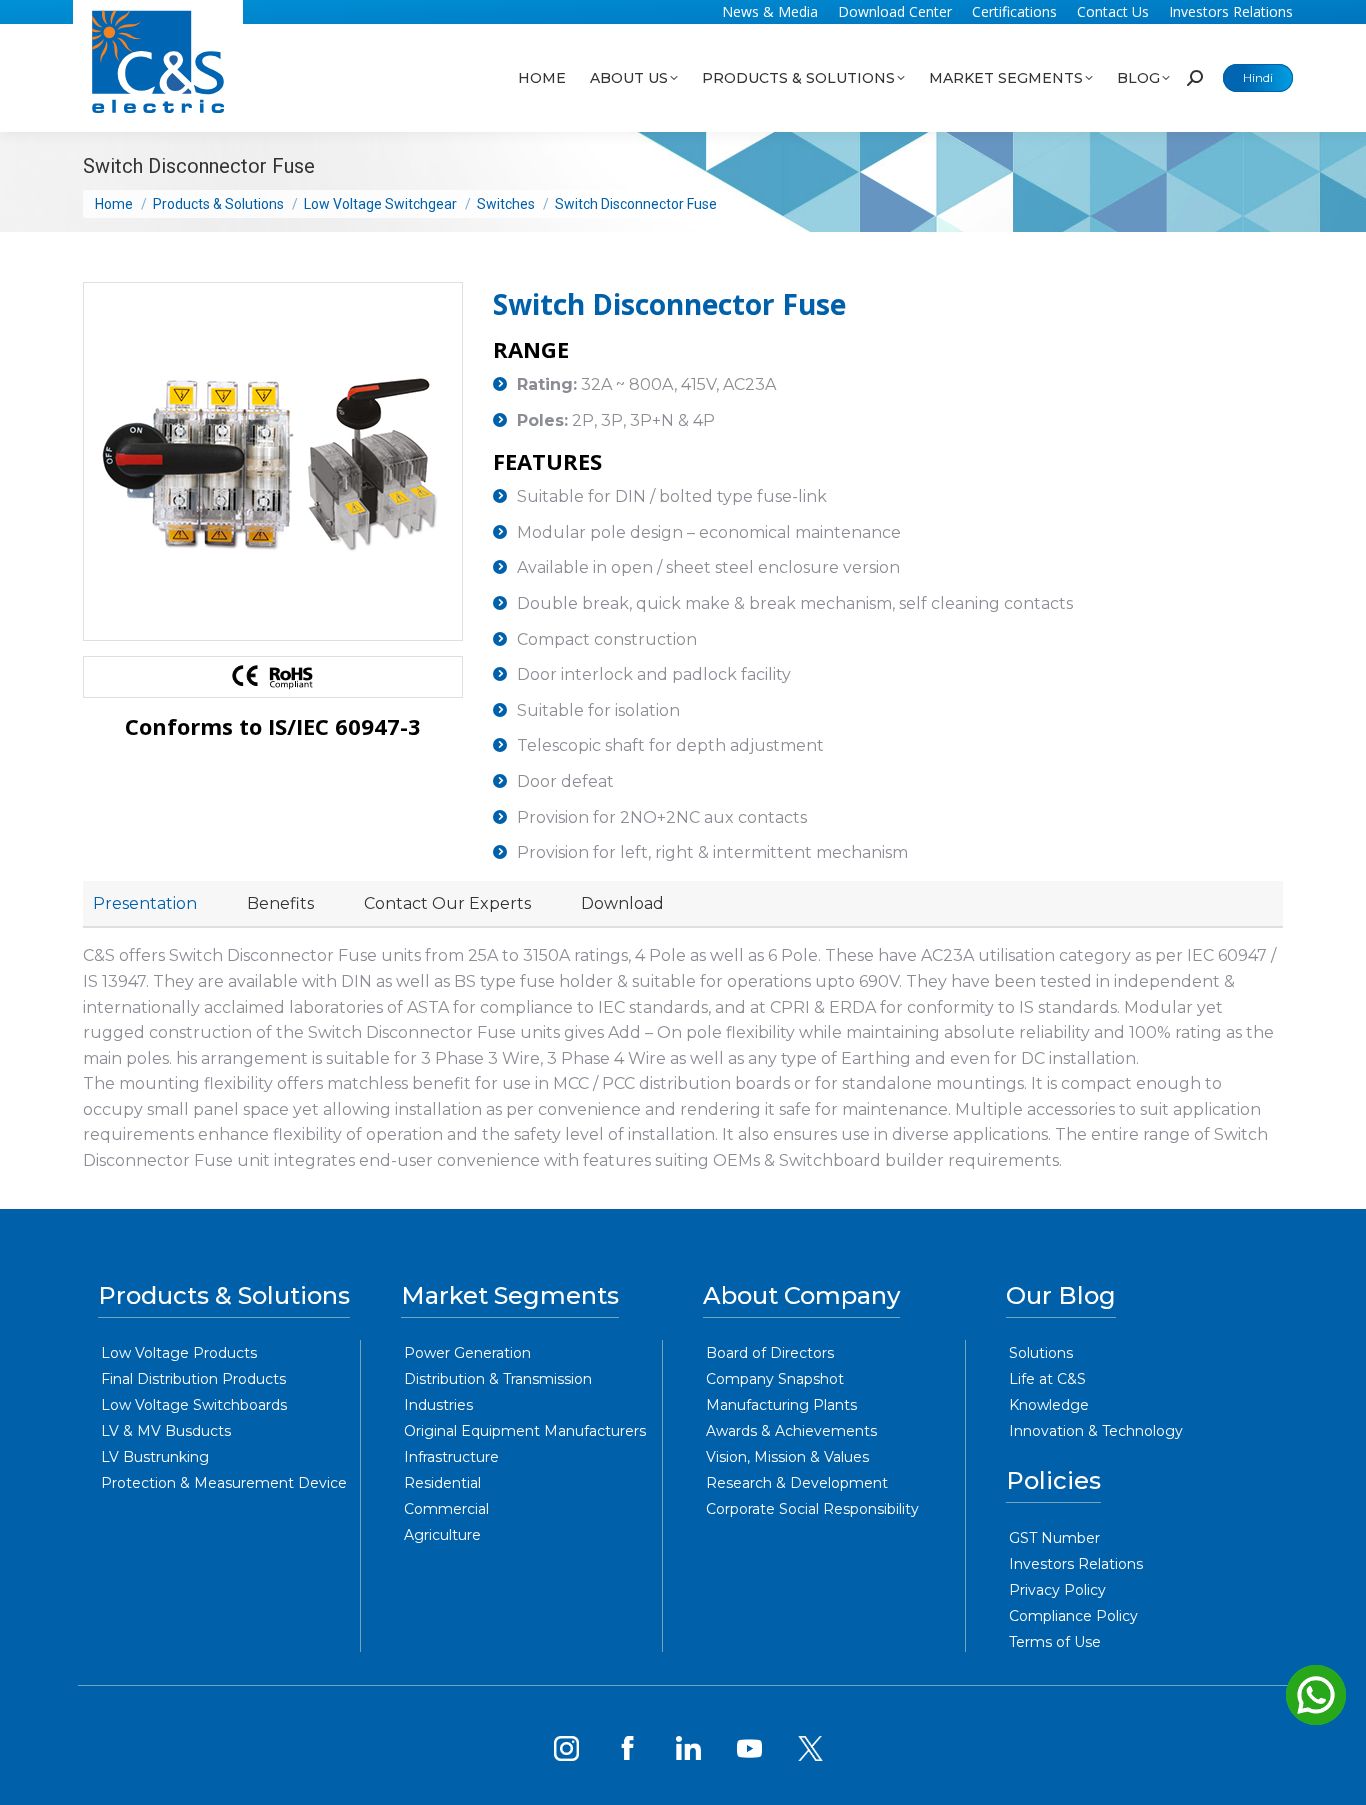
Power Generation (467, 1353)
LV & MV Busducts (166, 1431)
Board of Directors (770, 1353)
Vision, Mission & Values (787, 1457)
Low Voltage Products (179, 1353)
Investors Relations (1076, 1564)
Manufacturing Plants (781, 1405)
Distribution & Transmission (498, 1379)
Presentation (145, 903)
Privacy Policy (1057, 1590)
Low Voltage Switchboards (194, 1405)
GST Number (1054, 1538)
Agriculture (442, 1535)
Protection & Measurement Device (224, 1483)
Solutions (1041, 1353)
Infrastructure (451, 1457)
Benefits (280, 903)
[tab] (145, 904)
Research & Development (797, 1483)
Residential (442, 1483)
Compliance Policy (1073, 1616)
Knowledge (1049, 1405)
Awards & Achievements (791, 1431)
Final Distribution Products (193, 1379)
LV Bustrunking (155, 1457)
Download (622, 903)
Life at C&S (1047, 1379)
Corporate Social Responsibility (812, 1509)
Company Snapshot (775, 1379)
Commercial (446, 1509)
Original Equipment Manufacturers (525, 1431)
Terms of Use (1055, 1642)
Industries (438, 1405)
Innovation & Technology (1096, 1431)
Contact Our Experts (447, 903)
